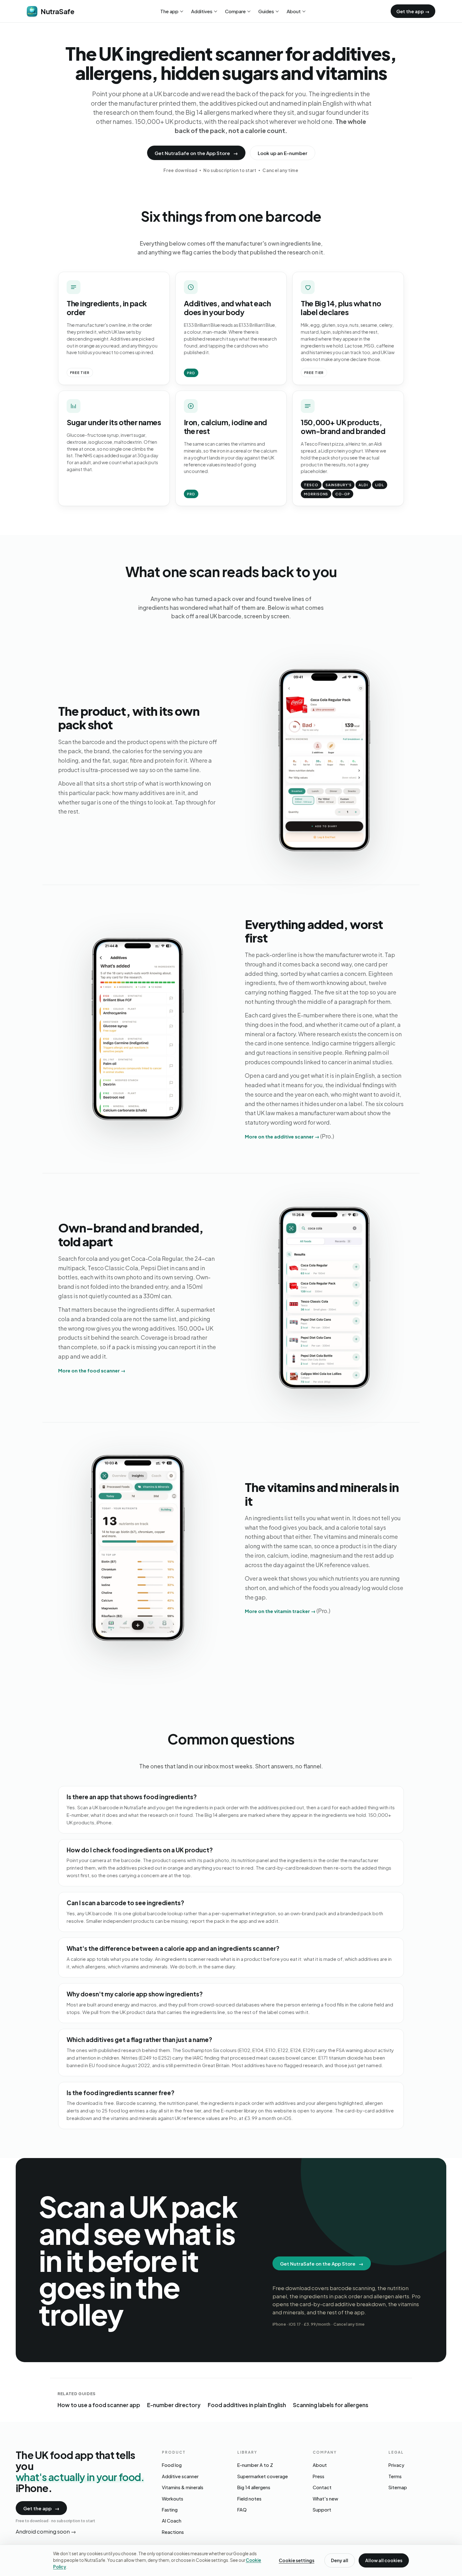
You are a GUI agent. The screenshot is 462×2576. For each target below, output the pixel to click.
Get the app (41, 2508)
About (294, 11)
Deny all (340, 2560)
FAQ (242, 2510)
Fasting (170, 2510)
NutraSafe (57, 11)
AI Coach (172, 2521)
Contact (322, 2487)
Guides (266, 11)
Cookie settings (297, 2560)
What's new (325, 2499)
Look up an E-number (283, 153)
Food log (172, 2465)
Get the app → (413, 11)
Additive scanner (180, 2476)
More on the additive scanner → (282, 1136)
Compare (235, 11)
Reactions (173, 2532)
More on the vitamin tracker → (280, 1611)
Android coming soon (46, 2531)
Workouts (173, 2499)
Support (322, 2510)
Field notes (249, 2499)
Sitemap (398, 2487)
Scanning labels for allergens (331, 2405)
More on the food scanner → (92, 1370)
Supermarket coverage (263, 2476)
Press (319, 2476)
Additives (202, 11)
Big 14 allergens (254, 2487)
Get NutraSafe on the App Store (196, 153)
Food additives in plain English (247, 2405)
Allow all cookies (384, 2560)
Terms (395, 2476)
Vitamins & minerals (183, 2487)
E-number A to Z (255, 2465)
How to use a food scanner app (99, 2405)
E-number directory (174, 2405)
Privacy (396, 2465)
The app (169, 11)
